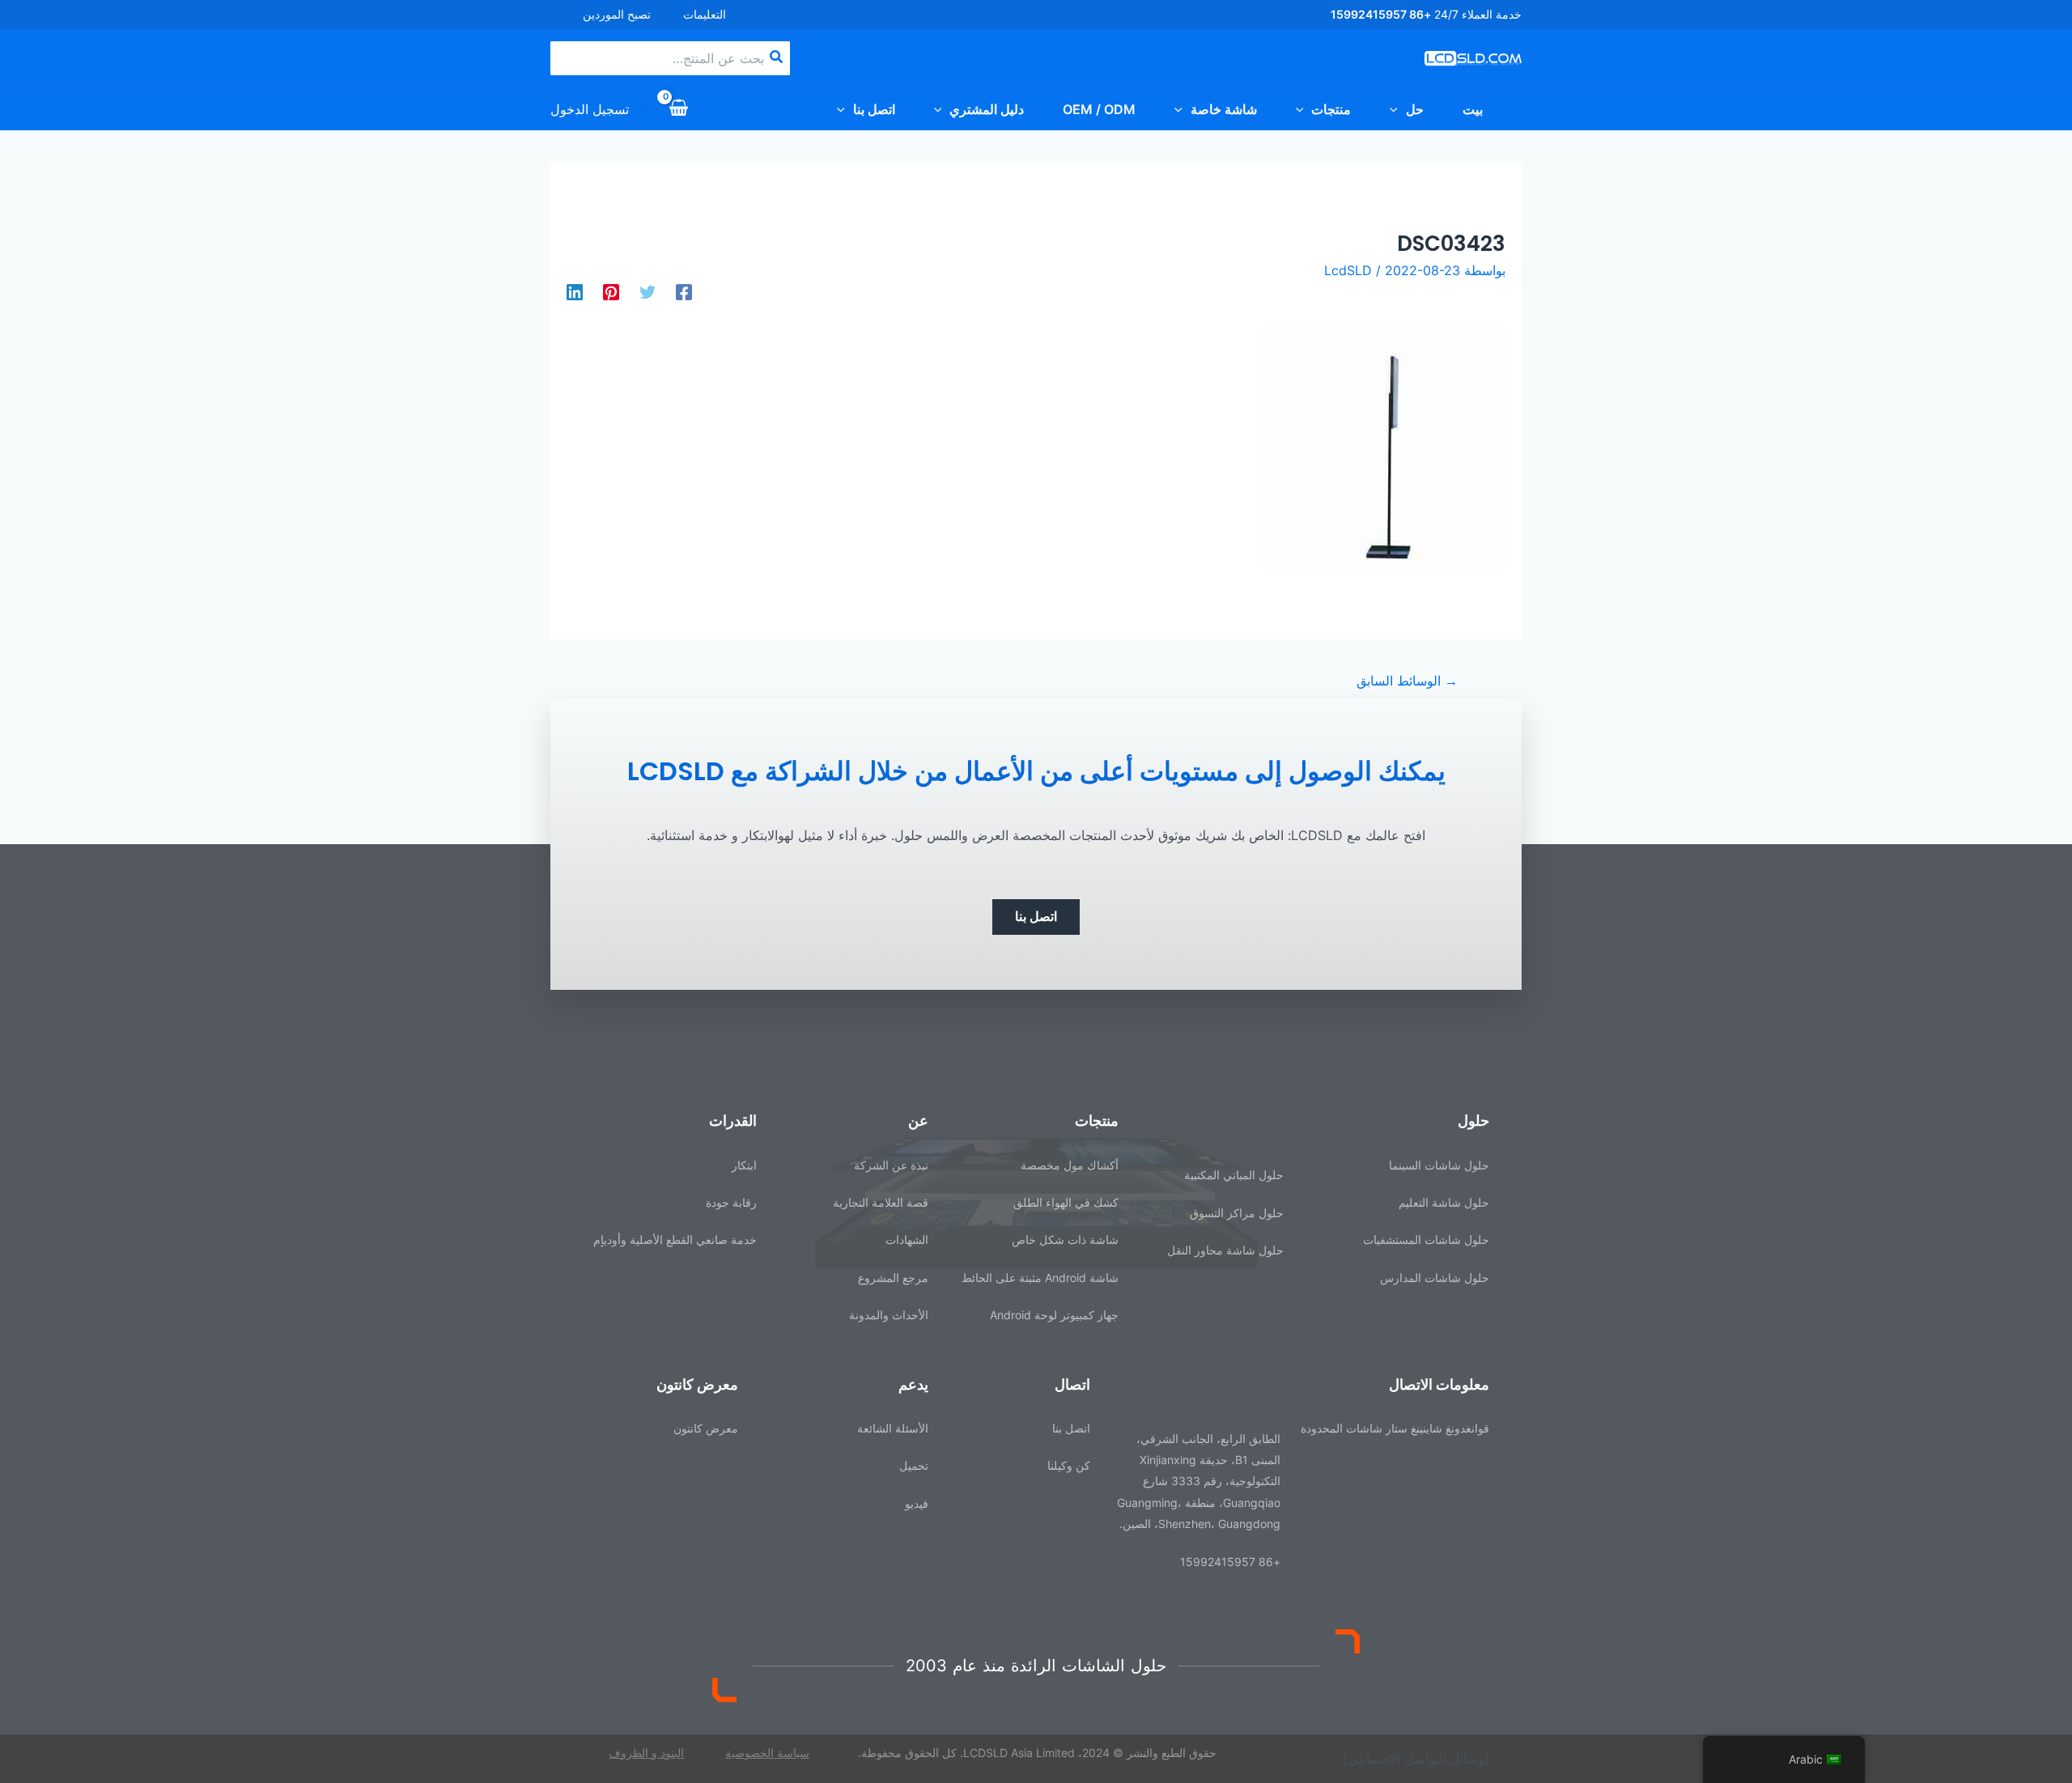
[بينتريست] (611, 291)
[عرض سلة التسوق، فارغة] (679, 109)
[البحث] (775, 58)
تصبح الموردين (617, 14)
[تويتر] (647, 291)
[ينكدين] (575, 291)
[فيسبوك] (684, 291)
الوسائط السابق (1407, 681)
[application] (1398, 109)
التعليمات (705, 14)
